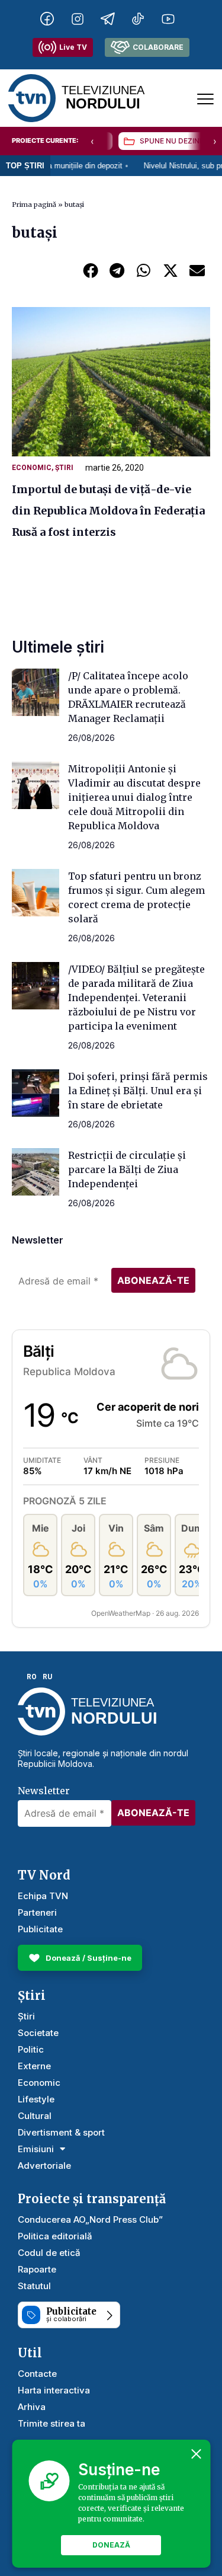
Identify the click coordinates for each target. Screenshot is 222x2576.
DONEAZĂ (111, 2545)
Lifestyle (36, 2099)
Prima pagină (34, 204)
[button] (90, 270)
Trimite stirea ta (52, 2423)
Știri (64, 468)
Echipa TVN (43, 1896)
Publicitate (40, 1929)
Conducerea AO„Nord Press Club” (90, 2219)
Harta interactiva (54, 2390)
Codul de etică (49, 2253)
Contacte (37, 2374)
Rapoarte (37, 2269)
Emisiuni (36, 2149)
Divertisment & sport (61, 2132)
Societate (38, 2033)
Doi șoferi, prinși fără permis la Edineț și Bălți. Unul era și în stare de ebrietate (138, 1091)
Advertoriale (44, 2166)
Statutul (34, 2286)
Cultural (35, 2116)
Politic (31, 2049)
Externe (34, 2066)
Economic (32, 468)
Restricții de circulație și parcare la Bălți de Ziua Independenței (127, 1169)
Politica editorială (55, 2236)
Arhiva (32, 2407)
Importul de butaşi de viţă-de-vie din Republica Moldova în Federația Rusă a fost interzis (108, 511)
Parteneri (37, 1912)
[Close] (196, 2454)
